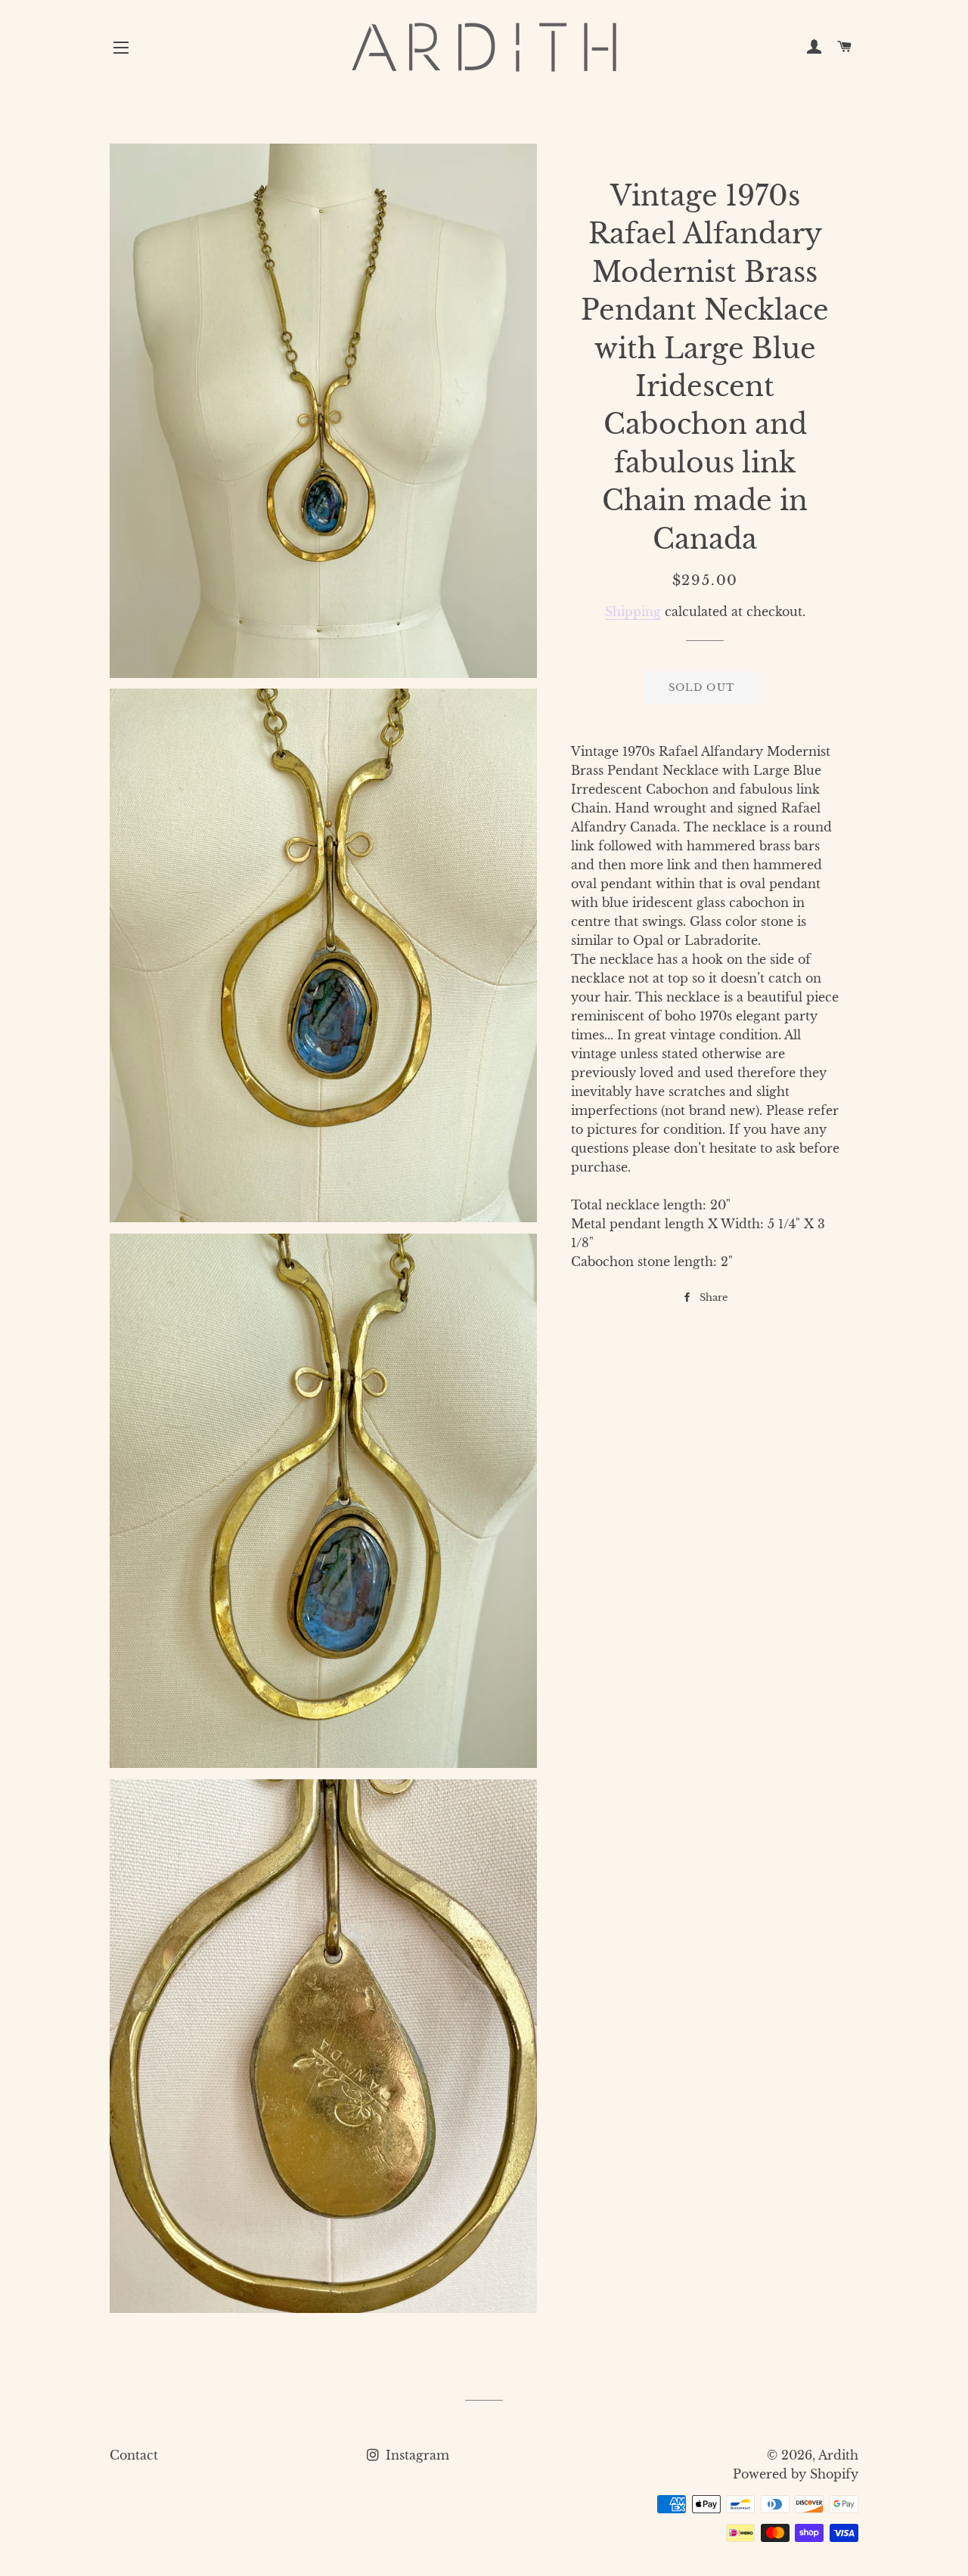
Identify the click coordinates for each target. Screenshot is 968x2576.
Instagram (416, 2455)
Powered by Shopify (796, 2474)
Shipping (633, 611)
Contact (134, 2455)
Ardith (838, 2455)
